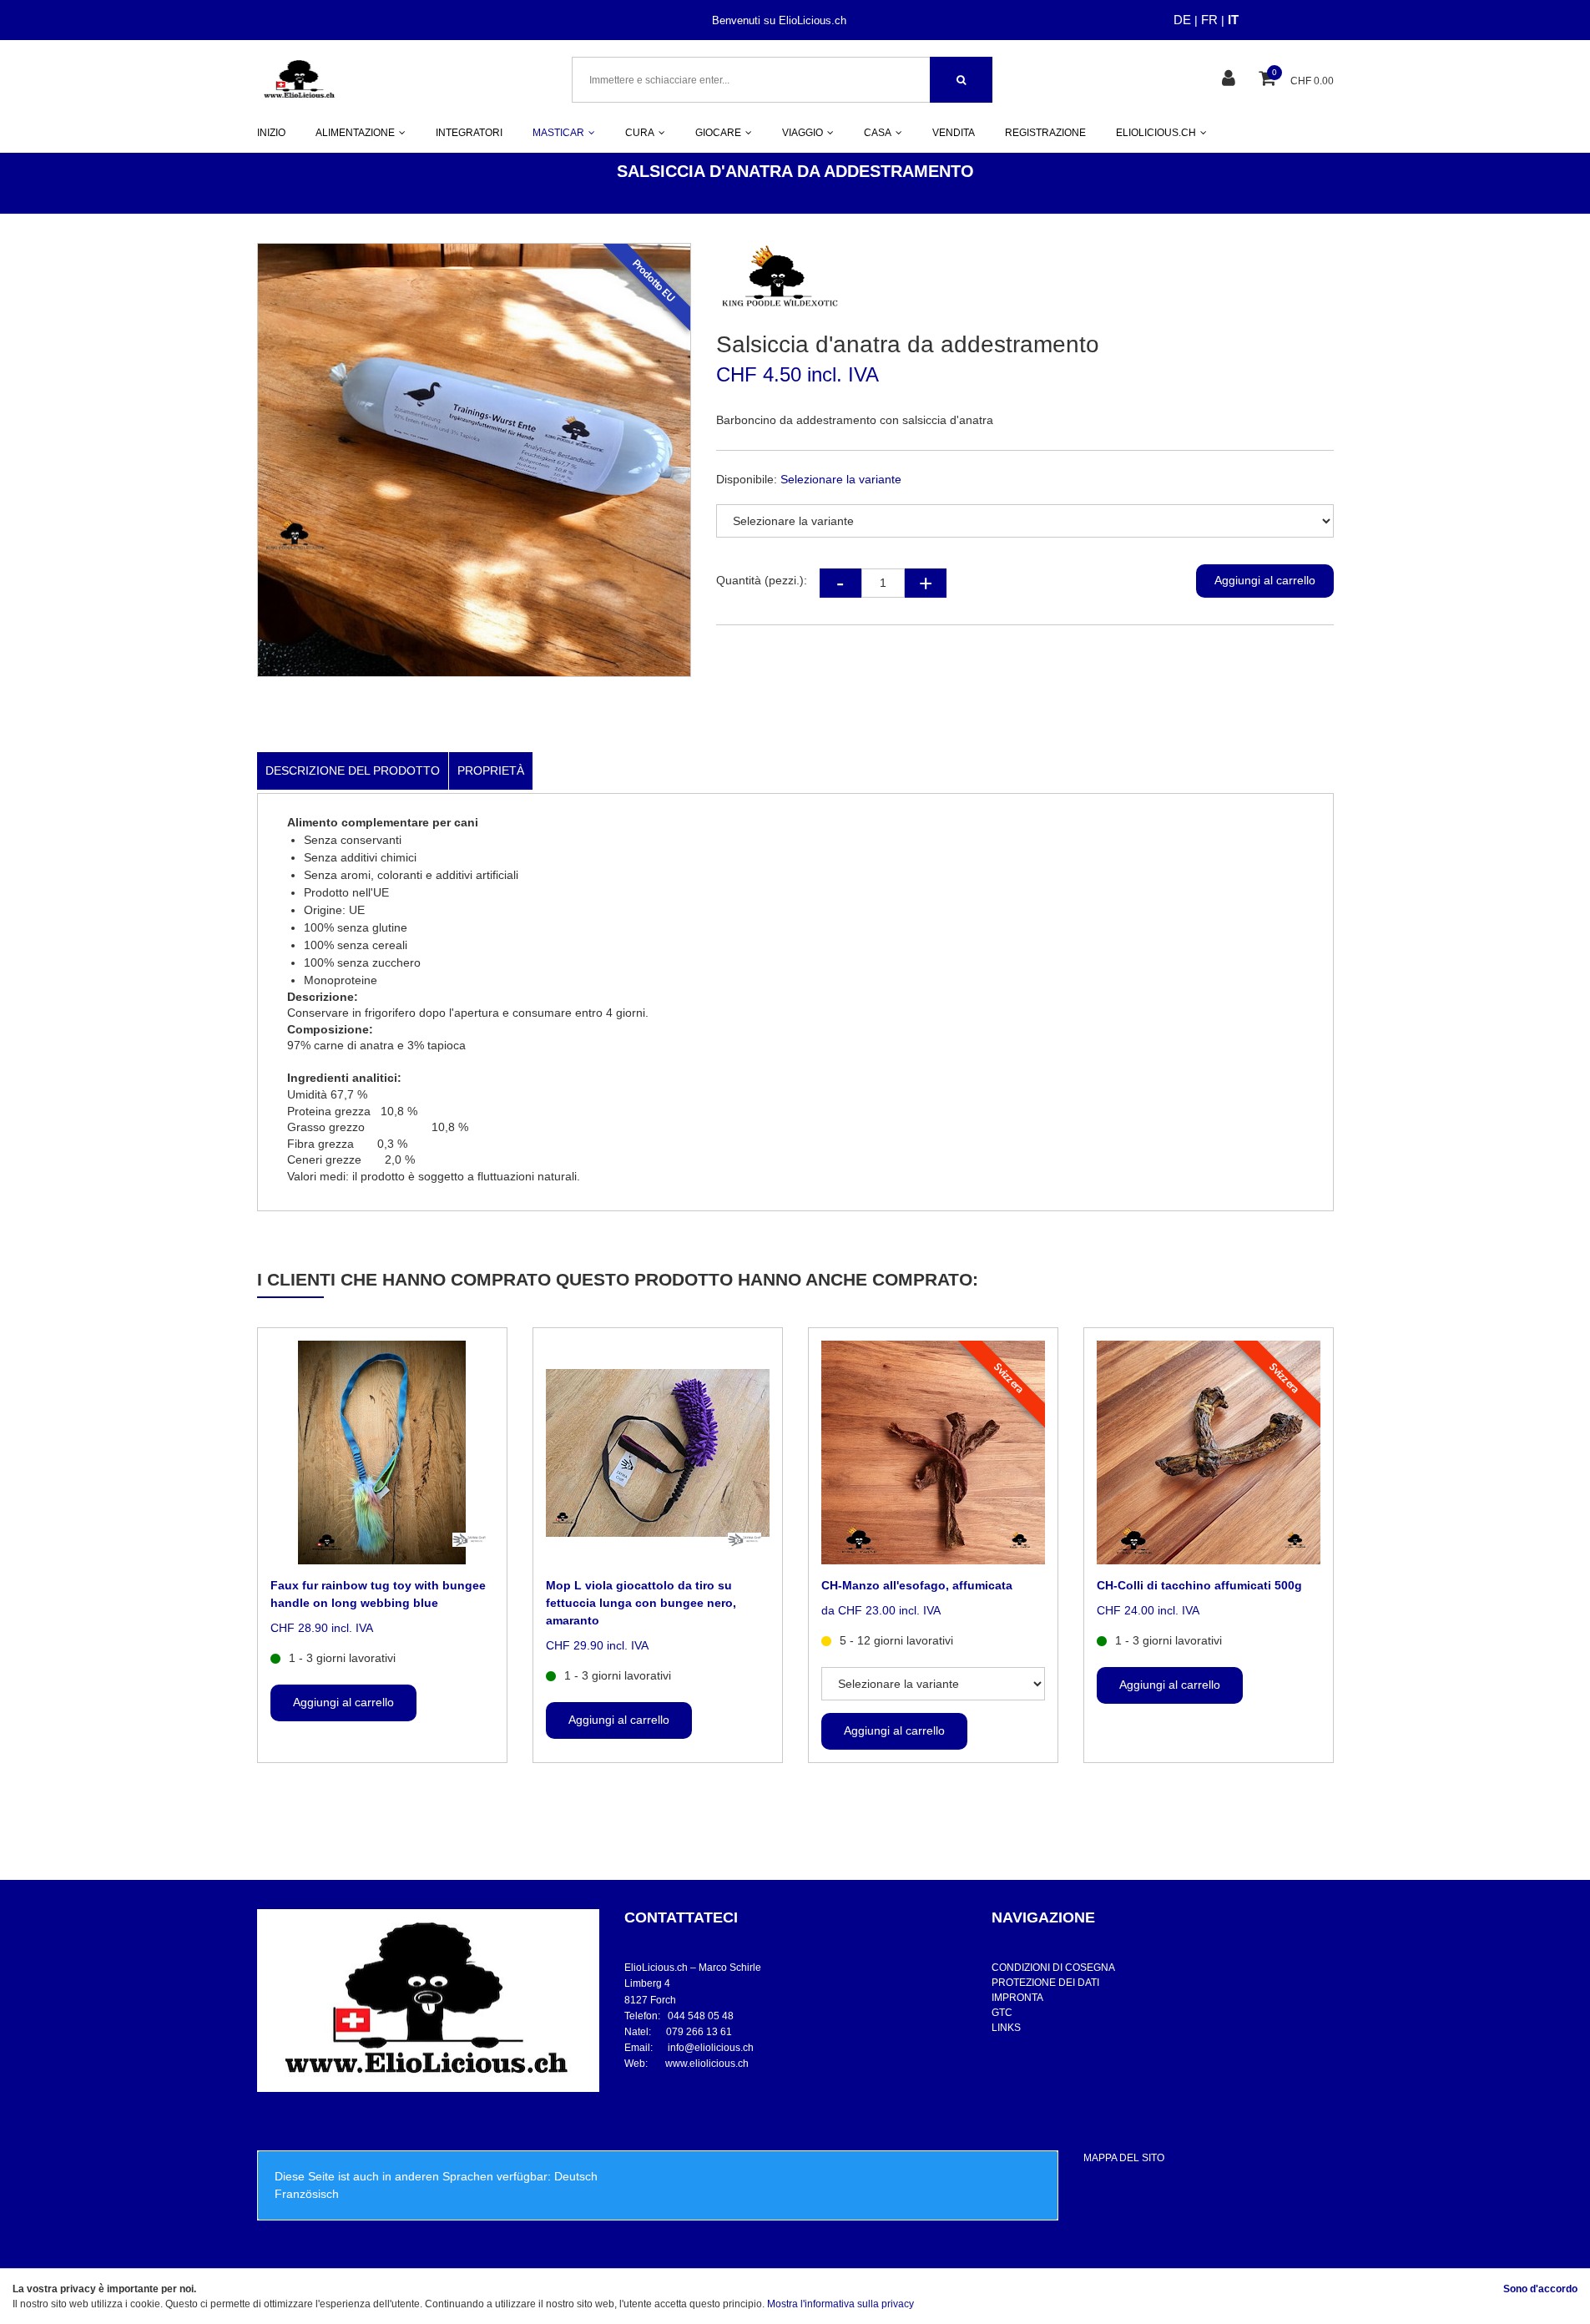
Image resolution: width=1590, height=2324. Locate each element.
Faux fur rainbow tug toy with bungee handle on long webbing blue (378, 1594)
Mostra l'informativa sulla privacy (840, 2304)
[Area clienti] (1231, 80)
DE (1182, 20)
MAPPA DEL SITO (1124, 2158)
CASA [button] (878, 133)
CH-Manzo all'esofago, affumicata (917, 1585)
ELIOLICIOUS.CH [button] (1156, 133)
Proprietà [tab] (491, 770)
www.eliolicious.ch (707, 2064)
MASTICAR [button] (558, 133)
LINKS (1006, 2028)
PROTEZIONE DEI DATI (1045, 1983)
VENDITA (954, 133)
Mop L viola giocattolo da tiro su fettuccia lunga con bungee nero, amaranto (641, 1603)
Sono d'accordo (1540, 2289)
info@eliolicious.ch (711, 2048)
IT (1233, 20)
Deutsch (576, 2176)
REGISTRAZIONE (1045, 133)
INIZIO (271, 133)
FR (1209, 20)
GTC (1002, 2013)
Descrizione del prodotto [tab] (353, 770)
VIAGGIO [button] (803, 133)
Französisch (307, 2194)
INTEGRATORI (469, 133)
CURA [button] (640, 133)
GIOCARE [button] (718, 133)
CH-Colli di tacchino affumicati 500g (1199, 1585)
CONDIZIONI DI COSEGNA (1053, 1968)
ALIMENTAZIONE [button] (355, 133)
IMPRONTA (1017, 1998)
